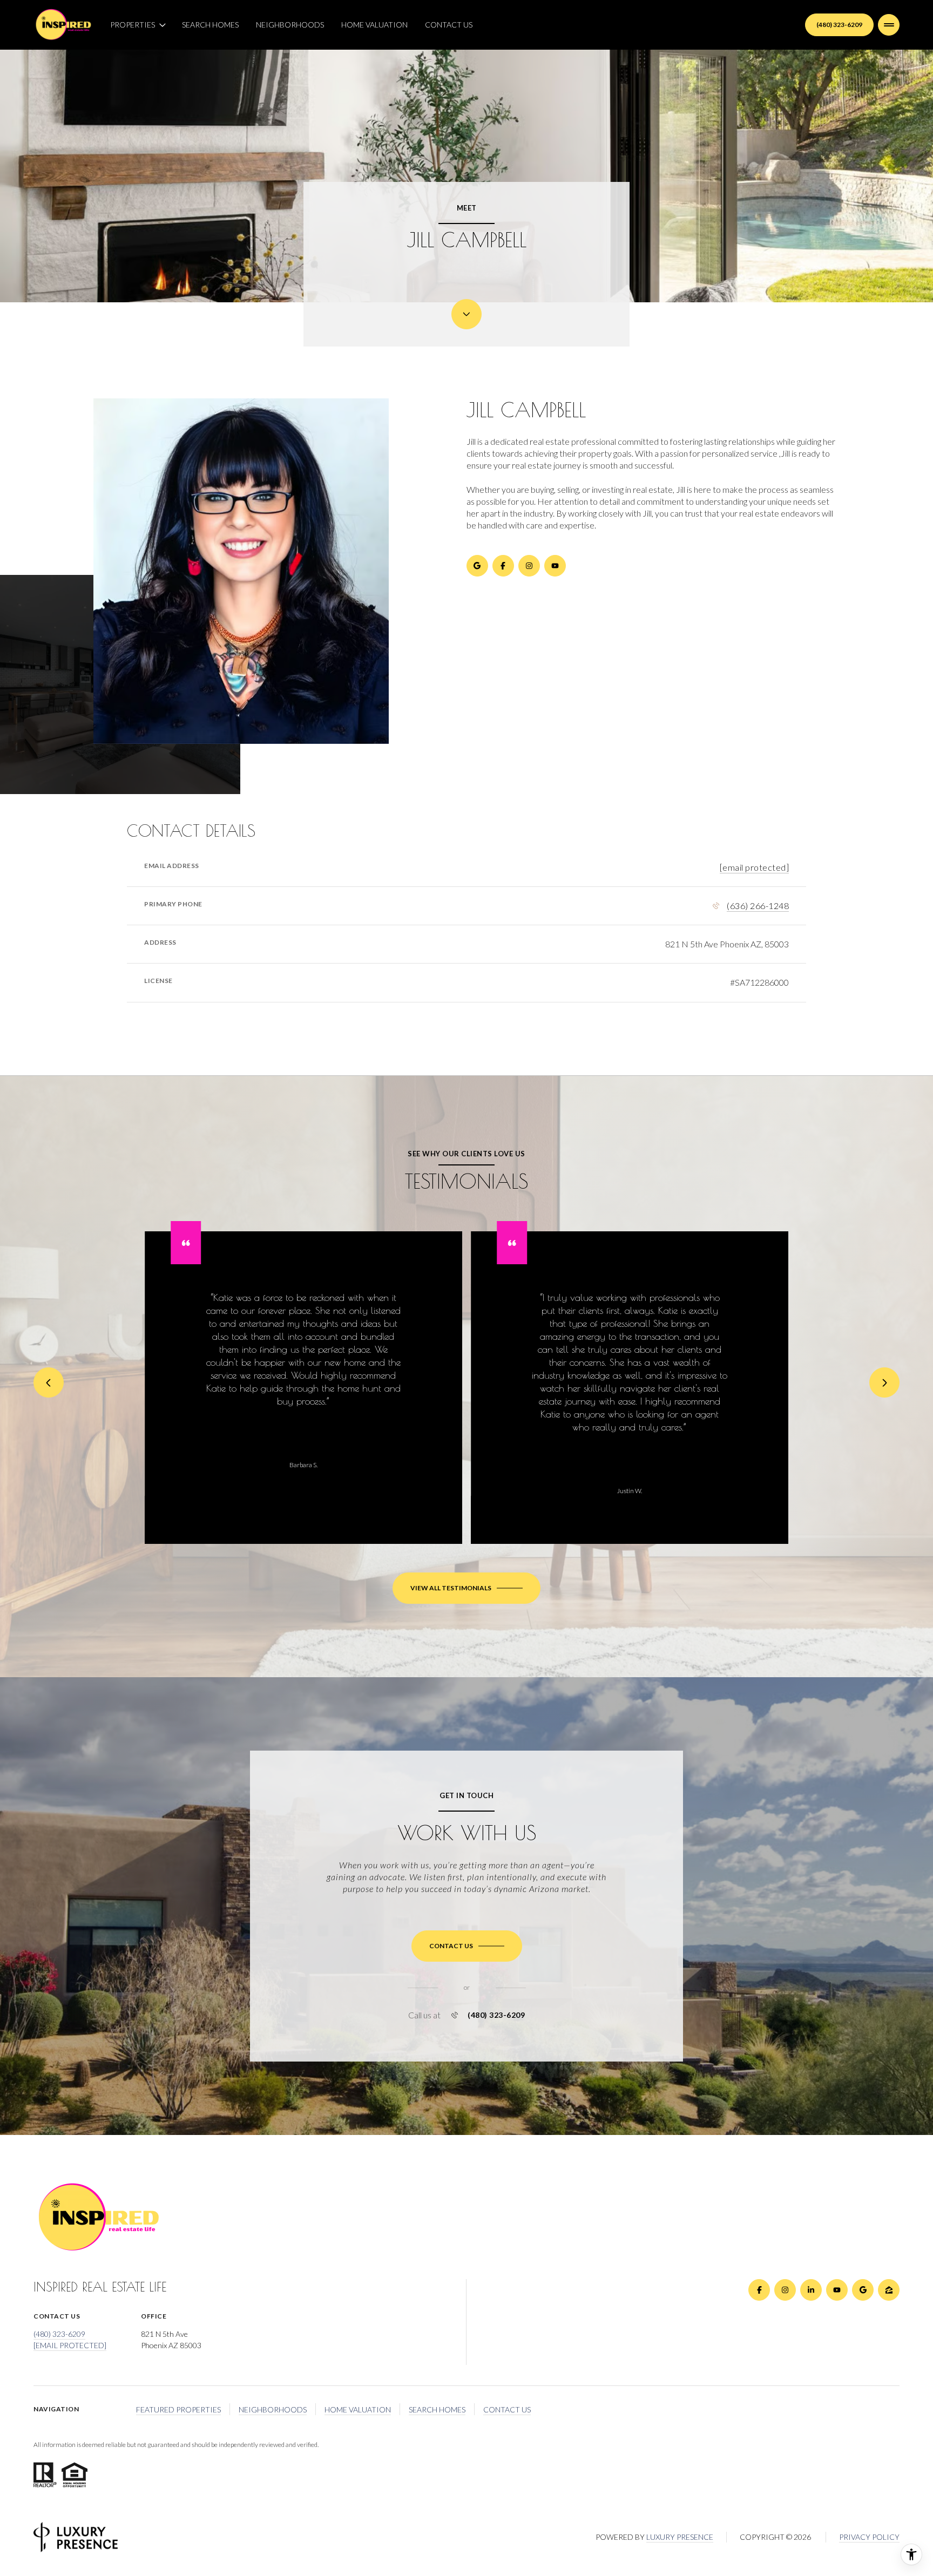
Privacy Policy (869, 2537)
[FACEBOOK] (503, 566)
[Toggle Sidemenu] (889, 25)
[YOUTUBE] (555, 566)
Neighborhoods (290, 25)
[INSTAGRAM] (529, 566)
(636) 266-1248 (758, 906)
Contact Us (449, 25)
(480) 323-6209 (839, 25)
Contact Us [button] (507, 2409)
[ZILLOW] (889, 2290)
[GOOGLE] (477, 566)
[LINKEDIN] (811, 2290)
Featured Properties (178, 2409)
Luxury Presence (680, 2537)
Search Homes (210, 25)
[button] (467, 1946)
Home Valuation (374, 25)
